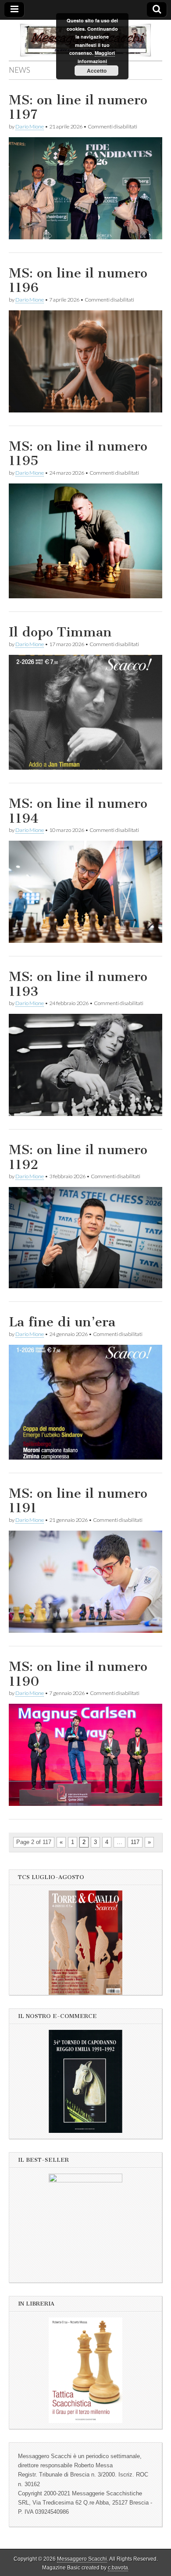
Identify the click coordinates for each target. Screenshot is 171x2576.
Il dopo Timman (60, 632)
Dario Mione (30, 126)
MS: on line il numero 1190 (78, 1674)
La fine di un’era (62, 1322)
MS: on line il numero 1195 (78, 454)
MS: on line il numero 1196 (78, 281)
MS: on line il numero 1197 (78, 107)
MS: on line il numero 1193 (78, 984)
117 (135, 1842)
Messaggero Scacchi (82, 2559)
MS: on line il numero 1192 (78, 1157)
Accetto (97, 71)
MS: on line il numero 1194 (78, 811)
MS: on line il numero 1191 (78, 1501)
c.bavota (118, 2568)
